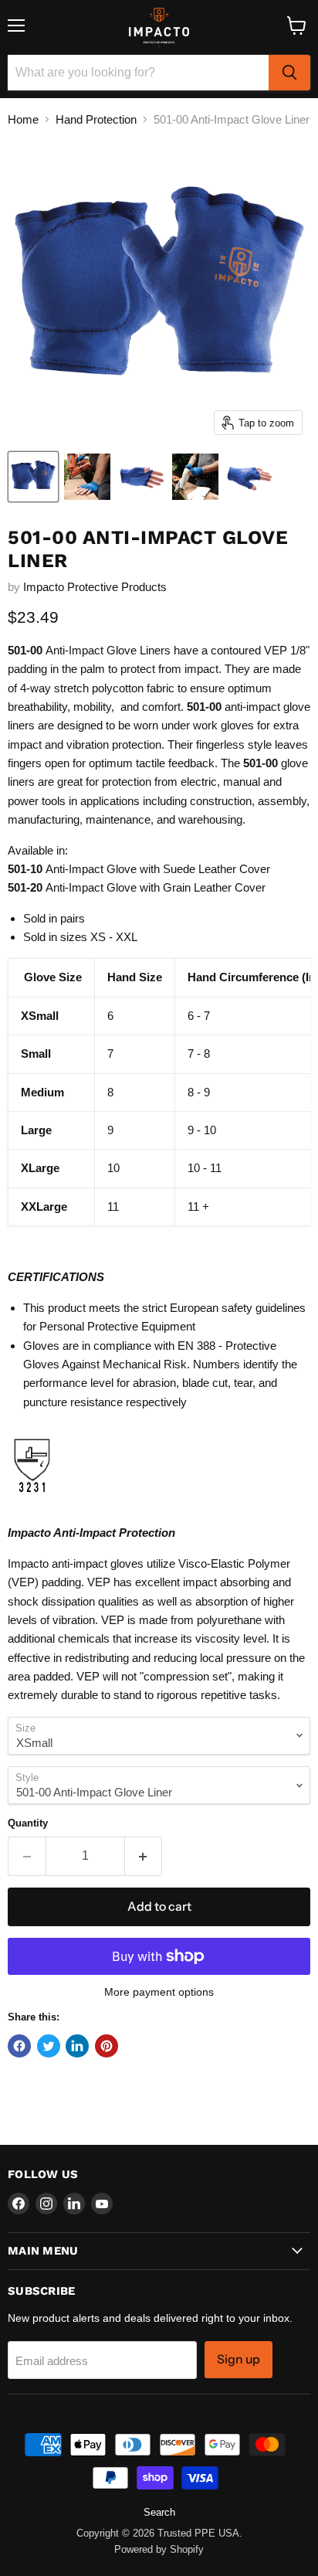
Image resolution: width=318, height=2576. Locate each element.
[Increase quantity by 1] (144, 1856)
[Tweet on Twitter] (49, 2046)
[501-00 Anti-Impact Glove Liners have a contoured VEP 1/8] (33, 477)
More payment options (159, 1992)
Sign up (238, 2359)
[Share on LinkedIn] (77, 2046)
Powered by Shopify (159, 2549)
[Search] (289, 73)
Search (159, 2512)
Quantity (28, 1823)
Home (23, 119)
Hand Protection (96, 119)
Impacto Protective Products (95, 587)
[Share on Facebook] (19, 2046)
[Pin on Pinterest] (107, 2046)
